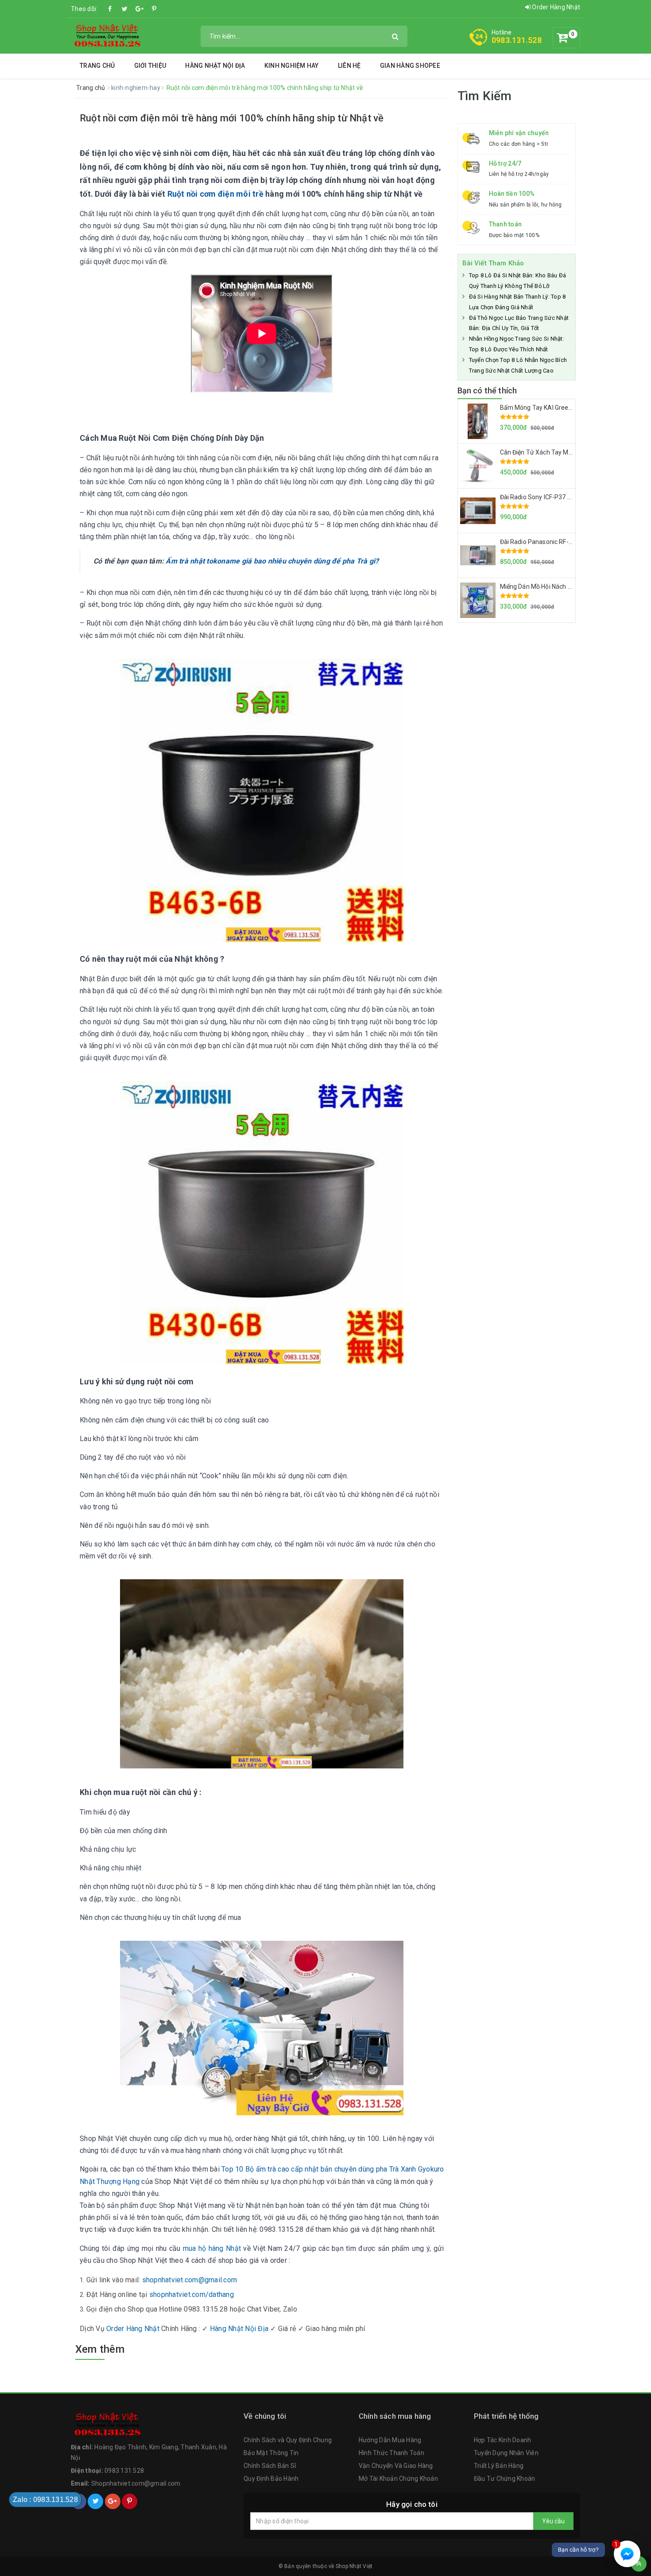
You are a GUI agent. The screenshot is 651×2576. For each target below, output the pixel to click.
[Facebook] (110, 9)
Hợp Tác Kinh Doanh (503, 2440)
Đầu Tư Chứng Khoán (505, 2479)
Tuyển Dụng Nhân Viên (506, 2453)
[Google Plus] (139, 9)
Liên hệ (349, 66)
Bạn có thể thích (487, 390)
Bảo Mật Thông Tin (271, 2453)
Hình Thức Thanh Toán (391, 2453)
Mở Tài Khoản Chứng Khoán (398, 2479)
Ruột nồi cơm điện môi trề (215, 194)
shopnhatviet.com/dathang (192, 2294)
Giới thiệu (150, 66)
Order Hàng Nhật (555, 7)
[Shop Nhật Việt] (107, 35)
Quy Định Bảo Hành (271, 2479)
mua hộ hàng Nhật (212, 2248)
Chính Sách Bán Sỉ (270, 2466)
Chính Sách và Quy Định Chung (288, 2440)
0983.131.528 (517, 40)
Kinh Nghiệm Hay (292, 66)
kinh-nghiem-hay (136, 88)
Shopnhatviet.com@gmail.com (136, 2483)
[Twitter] (125, 9)
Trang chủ (97, 66)
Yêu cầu (553, 2521)
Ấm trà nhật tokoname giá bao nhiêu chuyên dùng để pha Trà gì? (272, 561)
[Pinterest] (154, 9)
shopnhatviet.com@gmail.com (190, 2280)
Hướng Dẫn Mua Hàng (390, 2440)
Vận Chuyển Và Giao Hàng (396, 2466)
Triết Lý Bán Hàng (499, 2466)
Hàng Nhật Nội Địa (215, 66)
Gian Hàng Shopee (410, 66)
